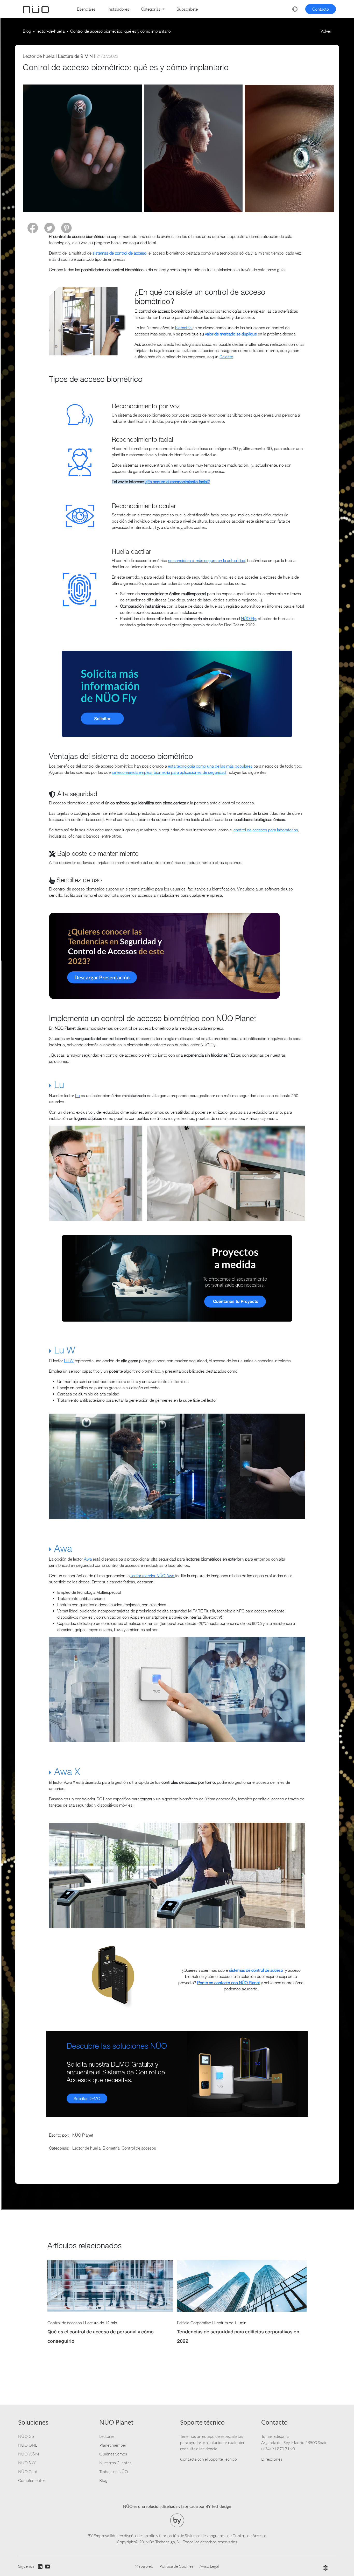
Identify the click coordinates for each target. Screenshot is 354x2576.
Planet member (113, 2445)
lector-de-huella (51, 31)
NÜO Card (28, 2472)
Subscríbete (187, 9)
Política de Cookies (176, 2566)
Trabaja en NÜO (114, 2472)
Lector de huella (39, 56)
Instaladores (118, 9)
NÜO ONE (28, 2445)
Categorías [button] (151, 9)
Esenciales (86, 9)
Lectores (107, 2436)
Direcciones (272, 2459)
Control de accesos (139, 2148)
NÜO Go (26, 2436)
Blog (27, 31)
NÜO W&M (29, 2454)
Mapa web (144, 2566)
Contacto (321, 9)
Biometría (111, 2148)
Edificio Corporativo (194, 2323)
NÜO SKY (27, 2463)
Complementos (32, 2480)
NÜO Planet (83, 2135)
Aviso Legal (209, 2566)
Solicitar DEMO (87, 2098)
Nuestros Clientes (115, 2463)
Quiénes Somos (113, 2454)
